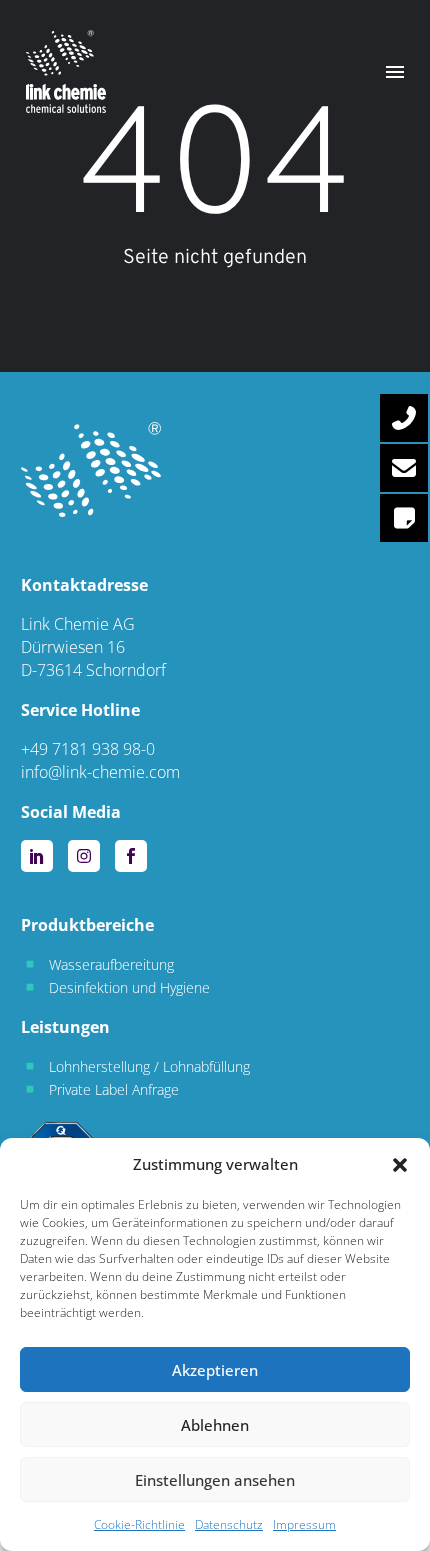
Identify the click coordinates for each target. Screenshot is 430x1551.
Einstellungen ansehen (215, 1480)
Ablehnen (215, 1425)
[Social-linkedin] (37, 856)
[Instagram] (84, 856)
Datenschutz (229, 1524)
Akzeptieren (215, 1370)
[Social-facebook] (131, 856)
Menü (395, 72)
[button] (400, 1165)
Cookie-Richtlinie (139, 1524)
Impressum (304, 1524)
